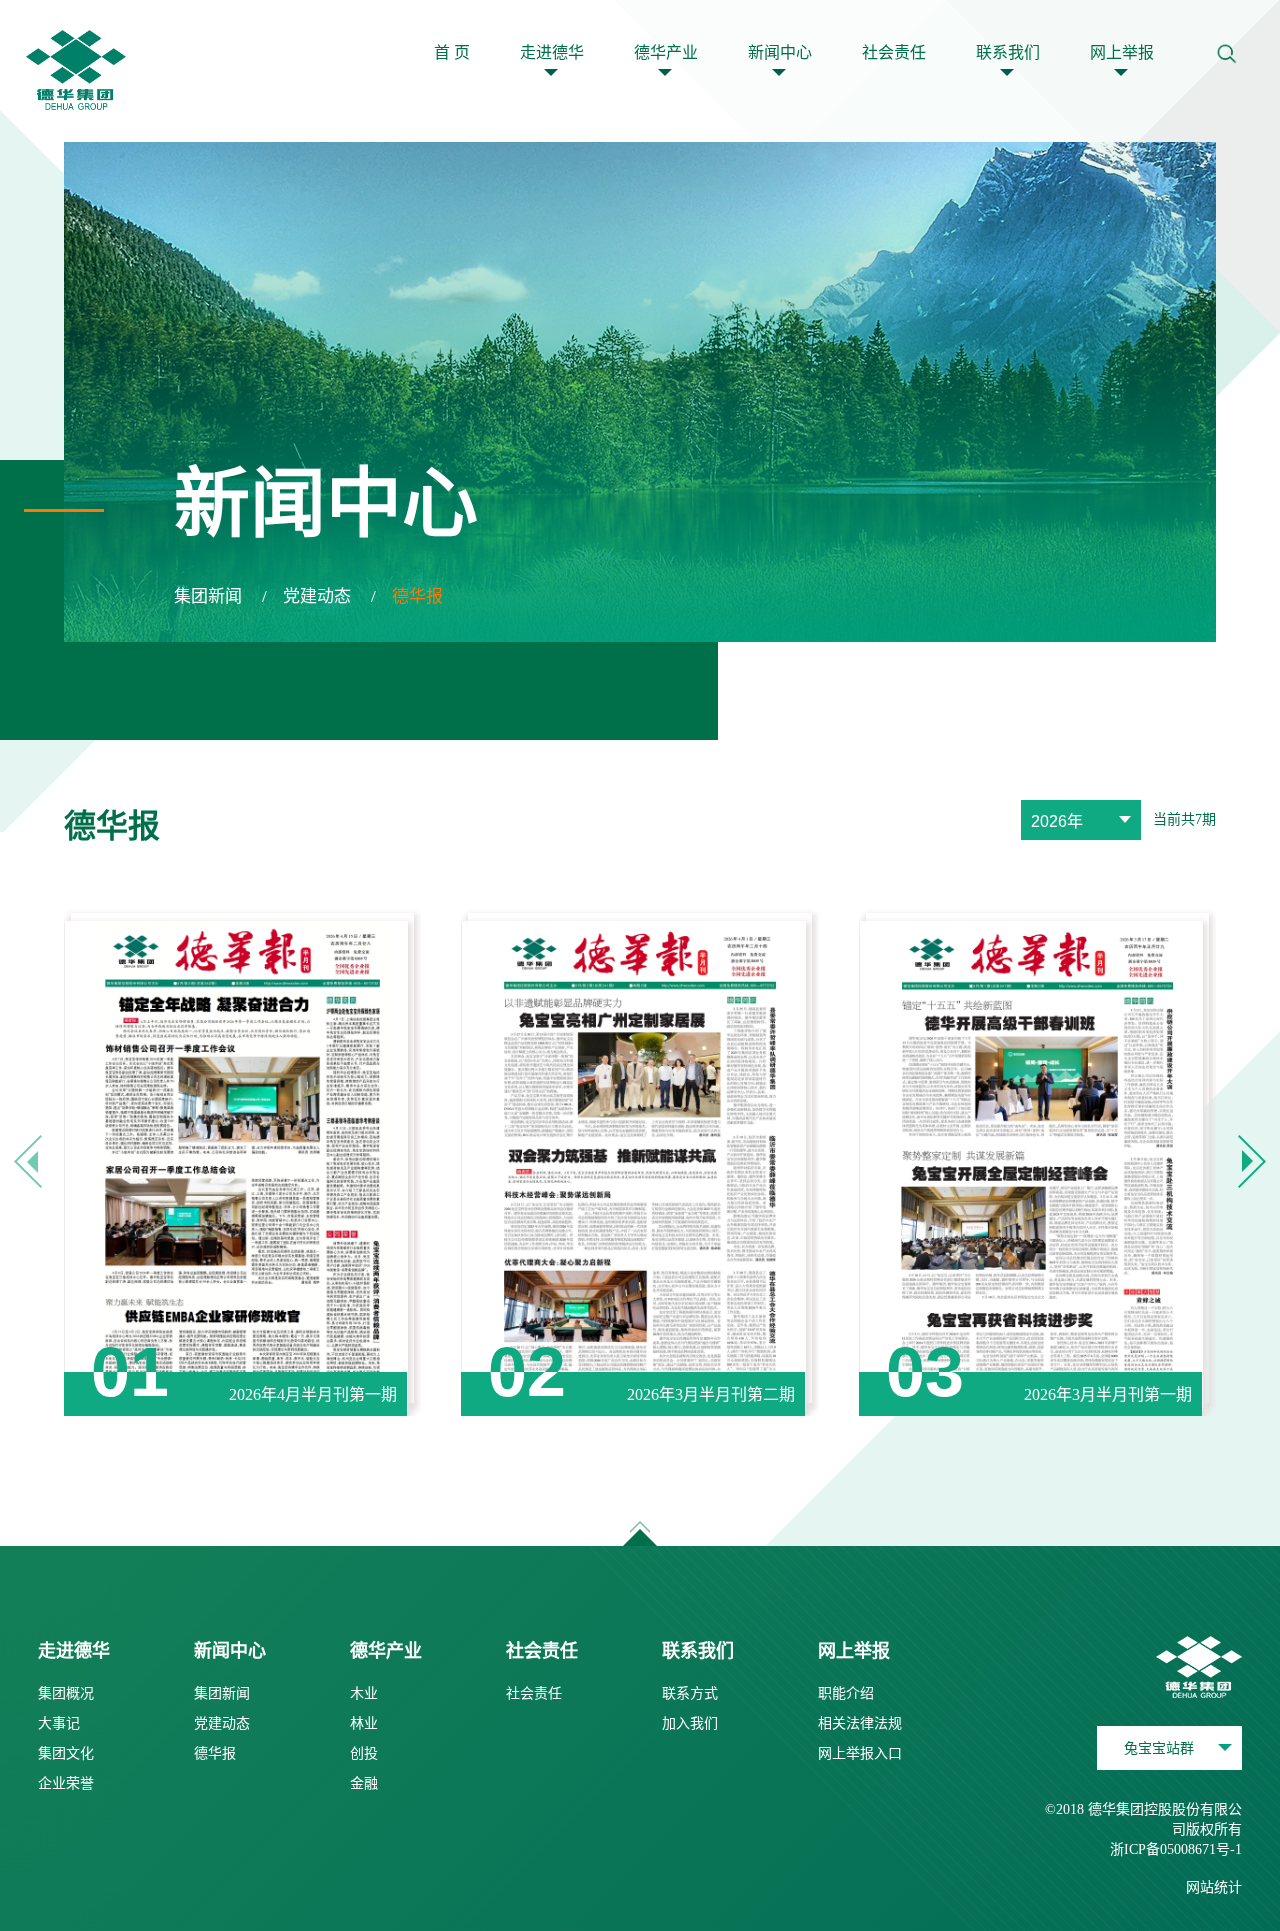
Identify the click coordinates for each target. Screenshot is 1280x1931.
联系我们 (1008, 52)
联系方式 (690, 1693)
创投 (364, 1753)
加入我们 (690, 1723)
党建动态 (317, 596)
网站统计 (1214, 1887)
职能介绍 (846, 1693)
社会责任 (894, 52)
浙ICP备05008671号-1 (1176, 1849)
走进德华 (552, 52)
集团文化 (66, 1753)
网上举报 (1122, 52)
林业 (364, 1723)
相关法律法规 (860, 1723)
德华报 (417, 596)
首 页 (452, 52)
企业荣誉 (66, 1783)
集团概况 (66, 1693)
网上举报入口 (860, 1753)
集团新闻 (208, 596)
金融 (364, 1783)
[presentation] (28, 1161)
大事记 (59, 1723)
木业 (364, 1693)
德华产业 (666, 52)
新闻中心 (780, 52)
